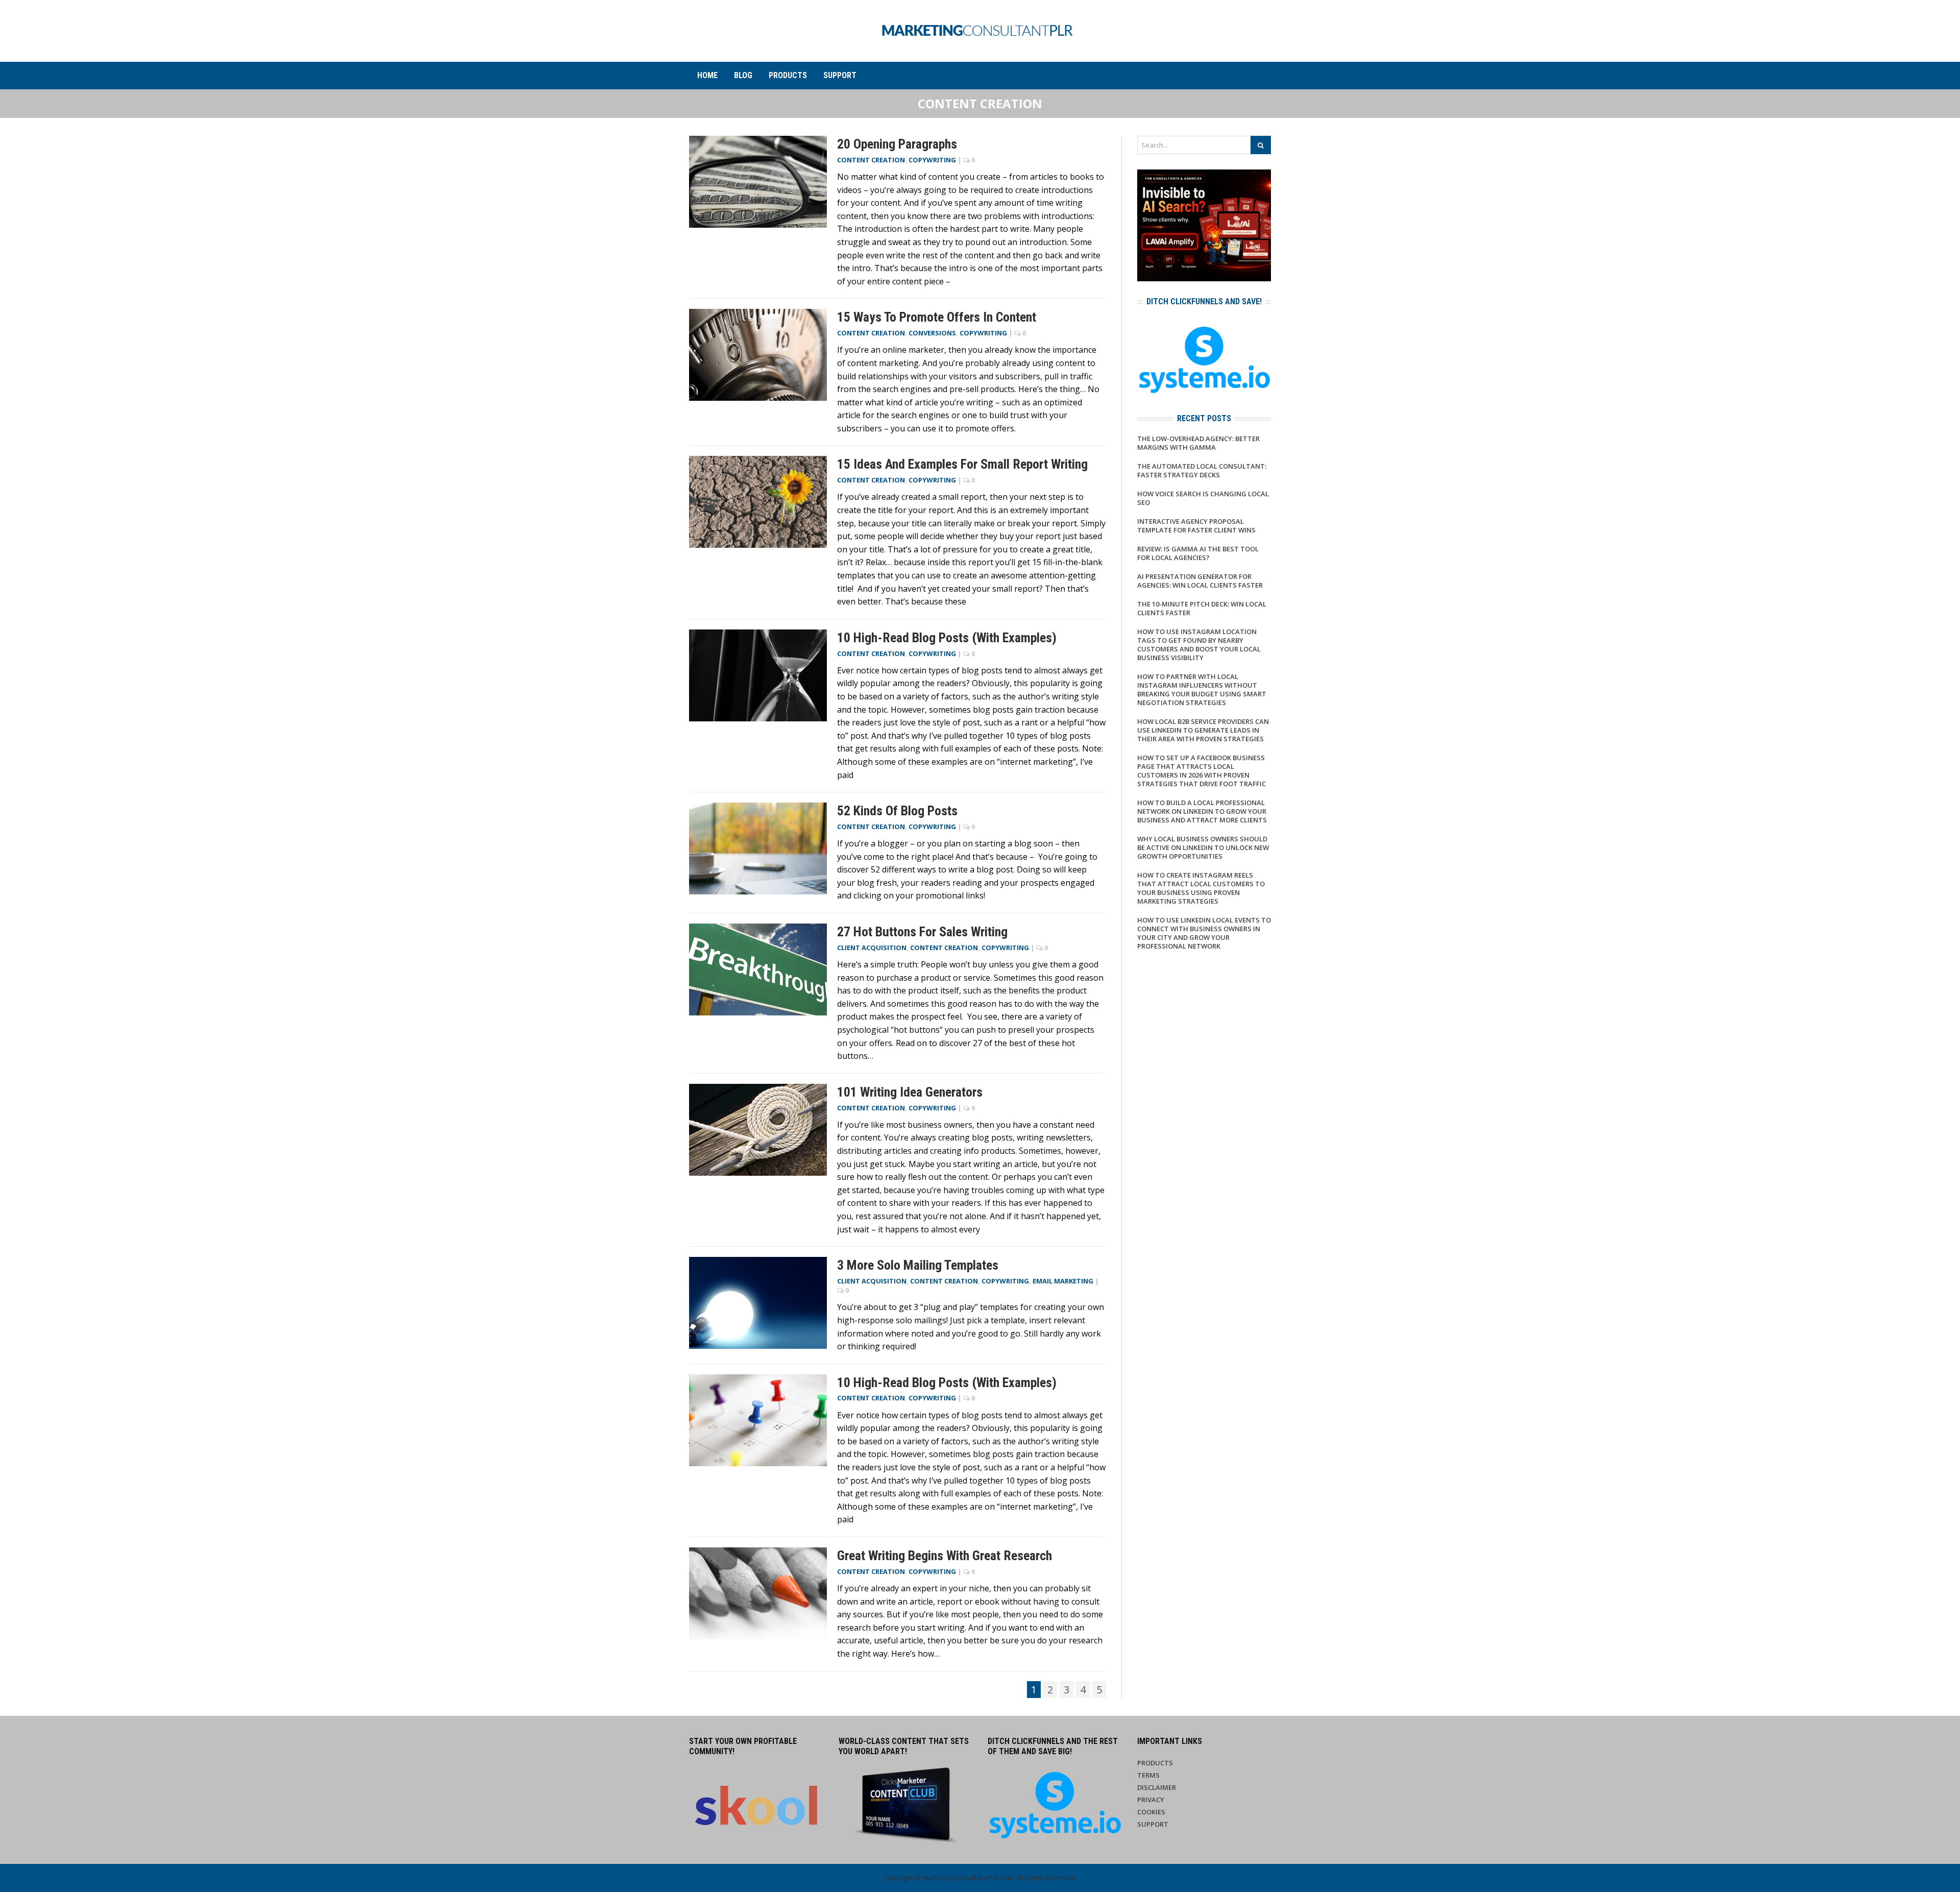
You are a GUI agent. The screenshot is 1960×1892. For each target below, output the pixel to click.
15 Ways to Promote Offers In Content (937, 317)
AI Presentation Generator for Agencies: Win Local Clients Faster (1200, 581)
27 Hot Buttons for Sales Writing (922, 932)
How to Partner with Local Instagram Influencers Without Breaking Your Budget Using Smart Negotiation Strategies (1202, 689)
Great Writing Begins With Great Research (945, 1556)
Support (840, 75)
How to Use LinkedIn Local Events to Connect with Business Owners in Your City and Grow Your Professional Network (1204, 933)
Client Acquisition (872, 948)
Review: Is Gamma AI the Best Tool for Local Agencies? (1198, 553)
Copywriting (932, 160)
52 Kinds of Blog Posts (897, 811)
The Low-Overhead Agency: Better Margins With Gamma (1198, 443)
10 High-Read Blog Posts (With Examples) (947, 638)
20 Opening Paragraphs (897, 144)
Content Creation (871, 160)
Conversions (932, 333)
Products (788, 75)
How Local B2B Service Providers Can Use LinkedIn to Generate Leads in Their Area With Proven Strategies (1203, 730)
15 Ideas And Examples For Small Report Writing (962, 464)
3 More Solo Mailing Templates (918, 1265)
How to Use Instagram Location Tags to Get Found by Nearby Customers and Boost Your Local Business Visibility (1199, 645)
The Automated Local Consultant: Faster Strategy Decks (1202, 470)
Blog (743, 75)
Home (707, 75)
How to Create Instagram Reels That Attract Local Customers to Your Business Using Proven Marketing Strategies (1201, 888)
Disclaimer (1157, 1787)
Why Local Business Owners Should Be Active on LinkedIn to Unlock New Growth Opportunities (1203, 847)
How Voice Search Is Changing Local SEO (1203, 498)
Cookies (1151, 1812)
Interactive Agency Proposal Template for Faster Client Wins (1196, 526)
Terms (1148, 1775)
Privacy (1151, 1800)
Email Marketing (1063, 1281)
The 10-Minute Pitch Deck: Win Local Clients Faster (1202, 608)
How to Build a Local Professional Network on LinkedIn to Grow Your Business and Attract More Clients (1202, 811)
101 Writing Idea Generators (910, 1092)
